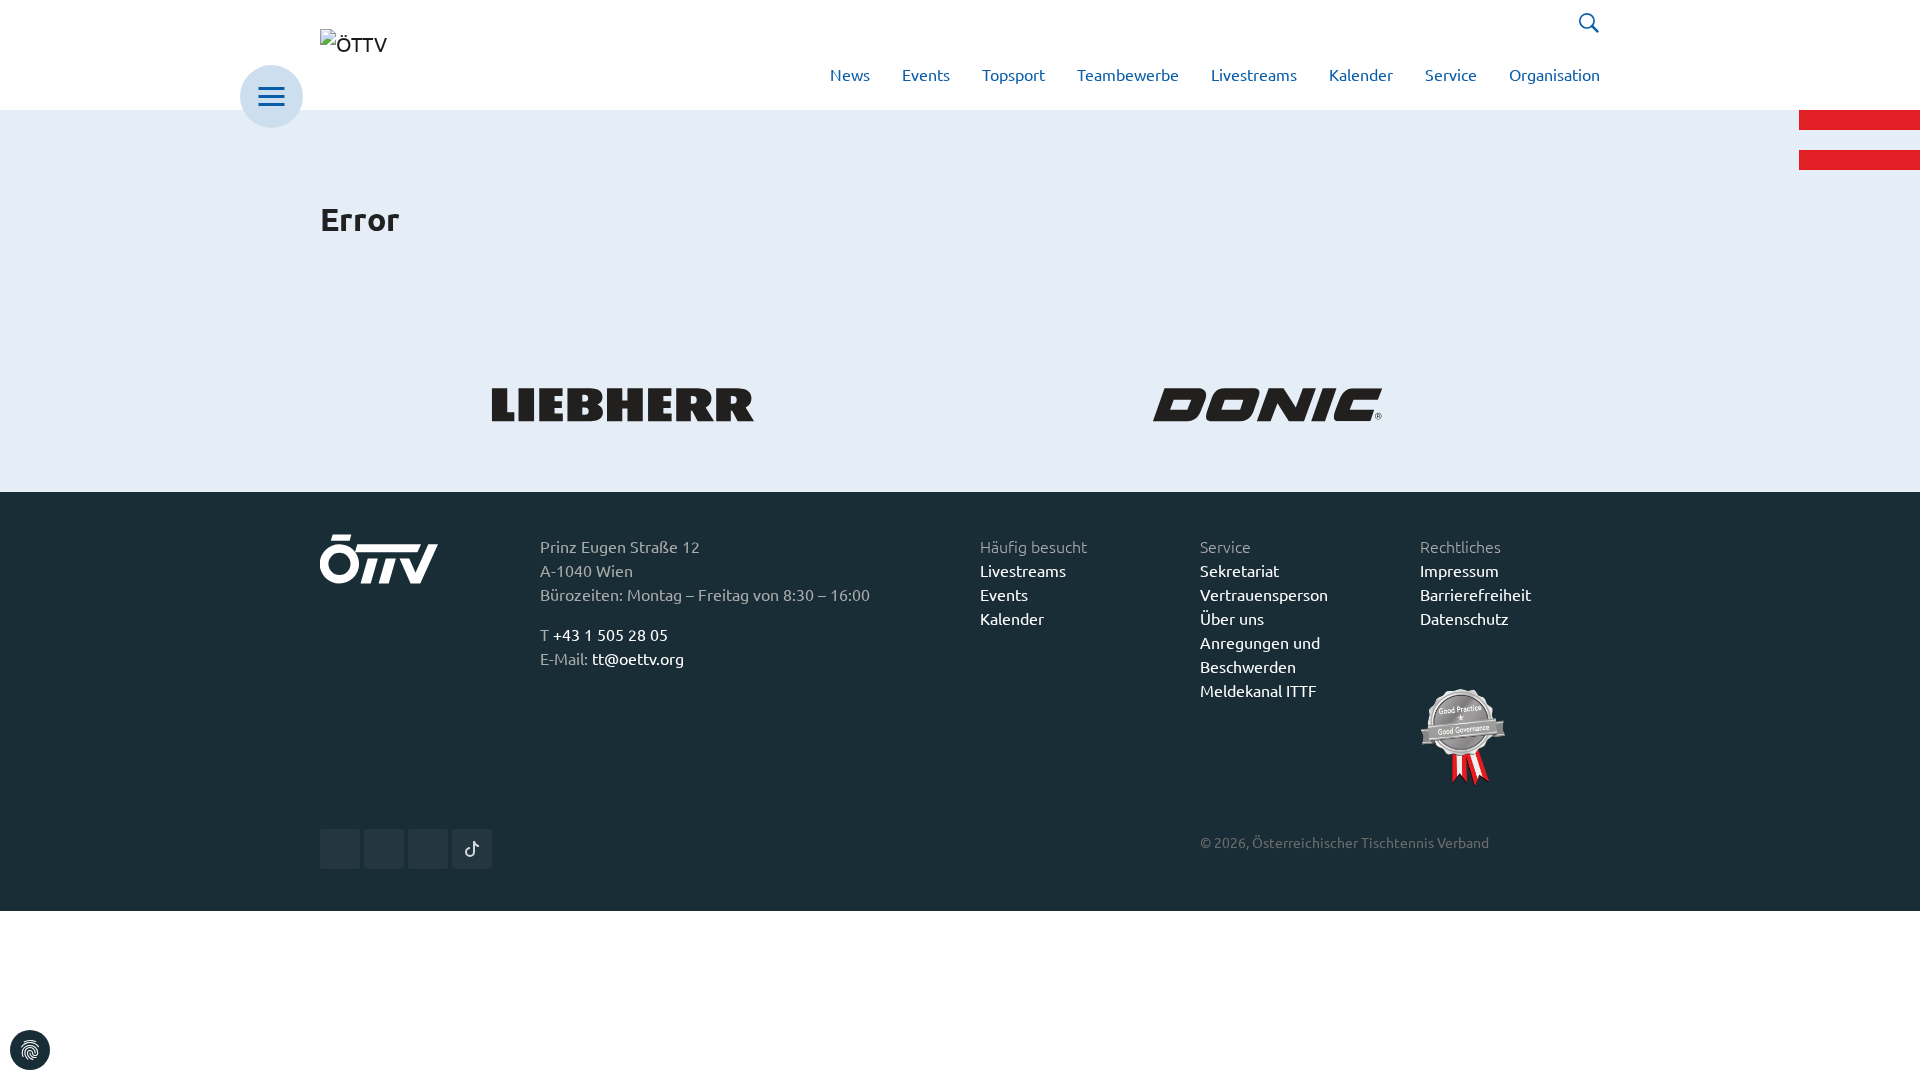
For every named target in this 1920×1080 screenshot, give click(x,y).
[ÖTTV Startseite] (382, 55)
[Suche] (1589, 23)
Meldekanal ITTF (1258, 690)
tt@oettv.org (638, 658)
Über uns (1232, 618)
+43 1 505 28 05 (610, 634)
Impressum (1459, 570)
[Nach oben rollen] (1890, 1050)
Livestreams (1023, 570)
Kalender (1012, 618)
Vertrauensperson (1264, 594)
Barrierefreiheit (1475, 594)
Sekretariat (1239, 570)
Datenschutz (1464, 618)
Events (1004, 594)
